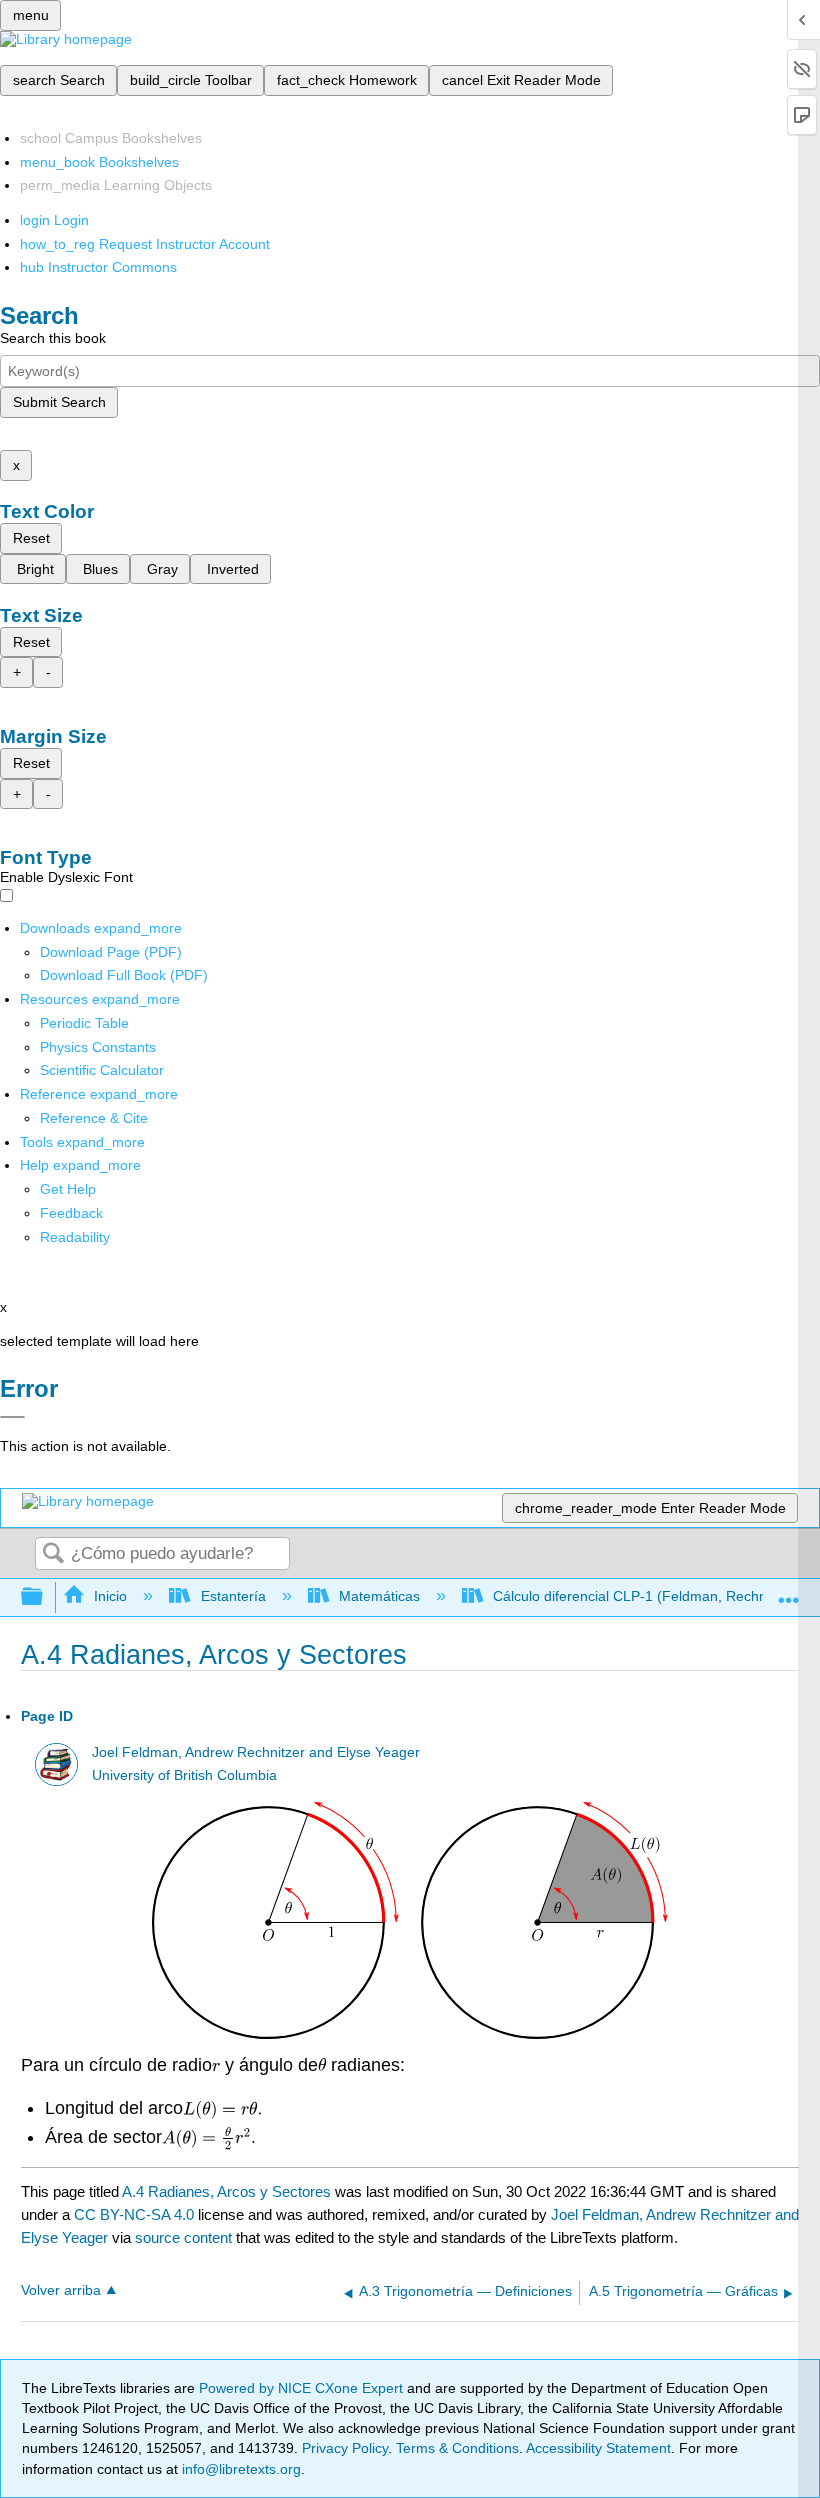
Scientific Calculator (102, 1070)
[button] (71, 1213)
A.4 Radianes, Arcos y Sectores (226, 2191)
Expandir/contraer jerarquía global (45, 1597)
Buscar (53, 1554)
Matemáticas (379, 1596)
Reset (31, 538)
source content (183, 2237)
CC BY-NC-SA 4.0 (134, 2214)
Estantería (233, 1596)
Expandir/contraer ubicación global (789, 1591)
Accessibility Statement (598, 2448)
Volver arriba (61, 2290)
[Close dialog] (12, 1417)
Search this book (53, 338)
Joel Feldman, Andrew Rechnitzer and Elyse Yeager (256, 1752)
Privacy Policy (345, 2448)
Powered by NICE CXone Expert (303, 2388)
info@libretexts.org (239, 2469)
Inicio (110, 1596)
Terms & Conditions (457, 2448)
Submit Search (59, 402)
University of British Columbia (184, 1775)
